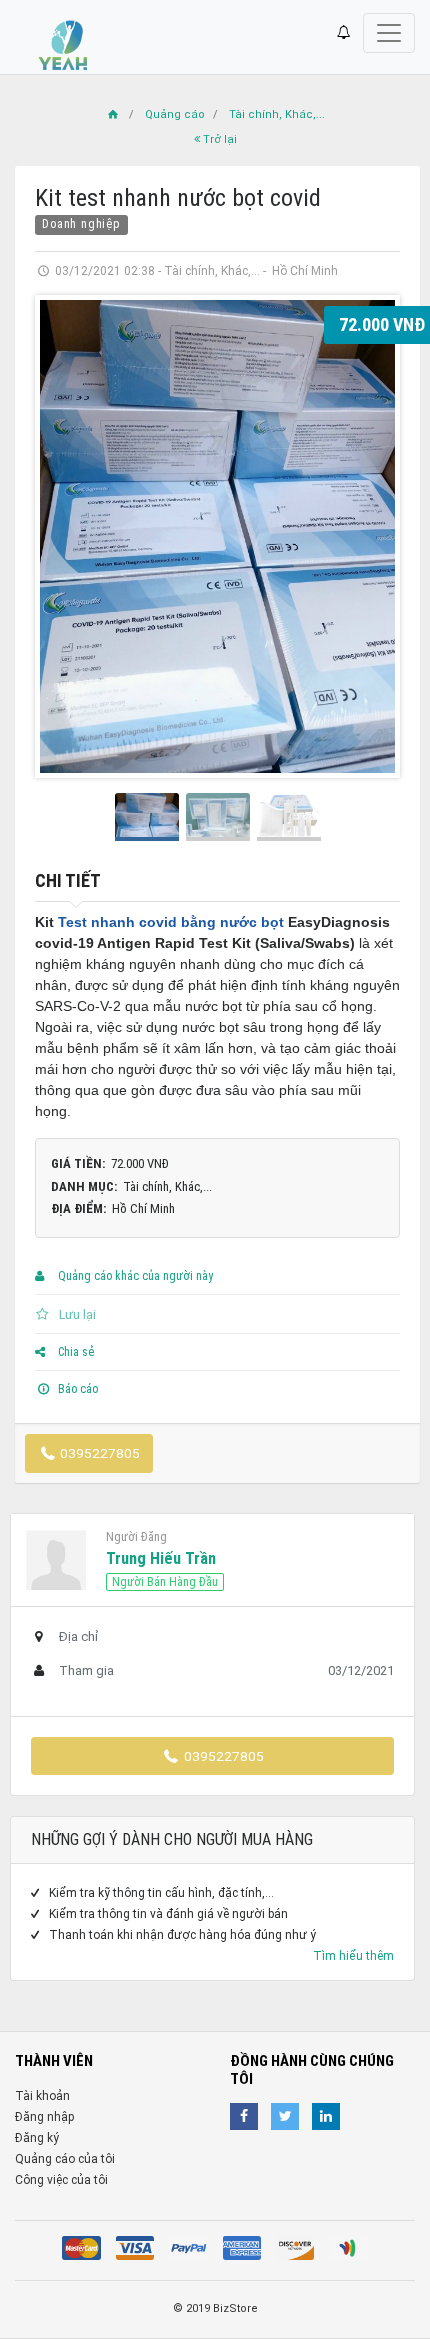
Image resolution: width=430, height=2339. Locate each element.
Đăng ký (37, 2138)
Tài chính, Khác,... (277, 114)
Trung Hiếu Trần (161, 1558)
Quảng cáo (175, 114)
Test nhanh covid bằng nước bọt (171, 922)
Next (369, 537)
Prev (66, 537)
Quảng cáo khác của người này (134, 1276)
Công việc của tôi (61, 2180)
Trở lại (218, 139)
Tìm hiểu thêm (353, 1956)
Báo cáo (76, 1389)
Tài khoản (42, 2096)
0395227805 (98, 1453)
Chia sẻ (74, 1352)
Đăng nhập (44, 2117)
